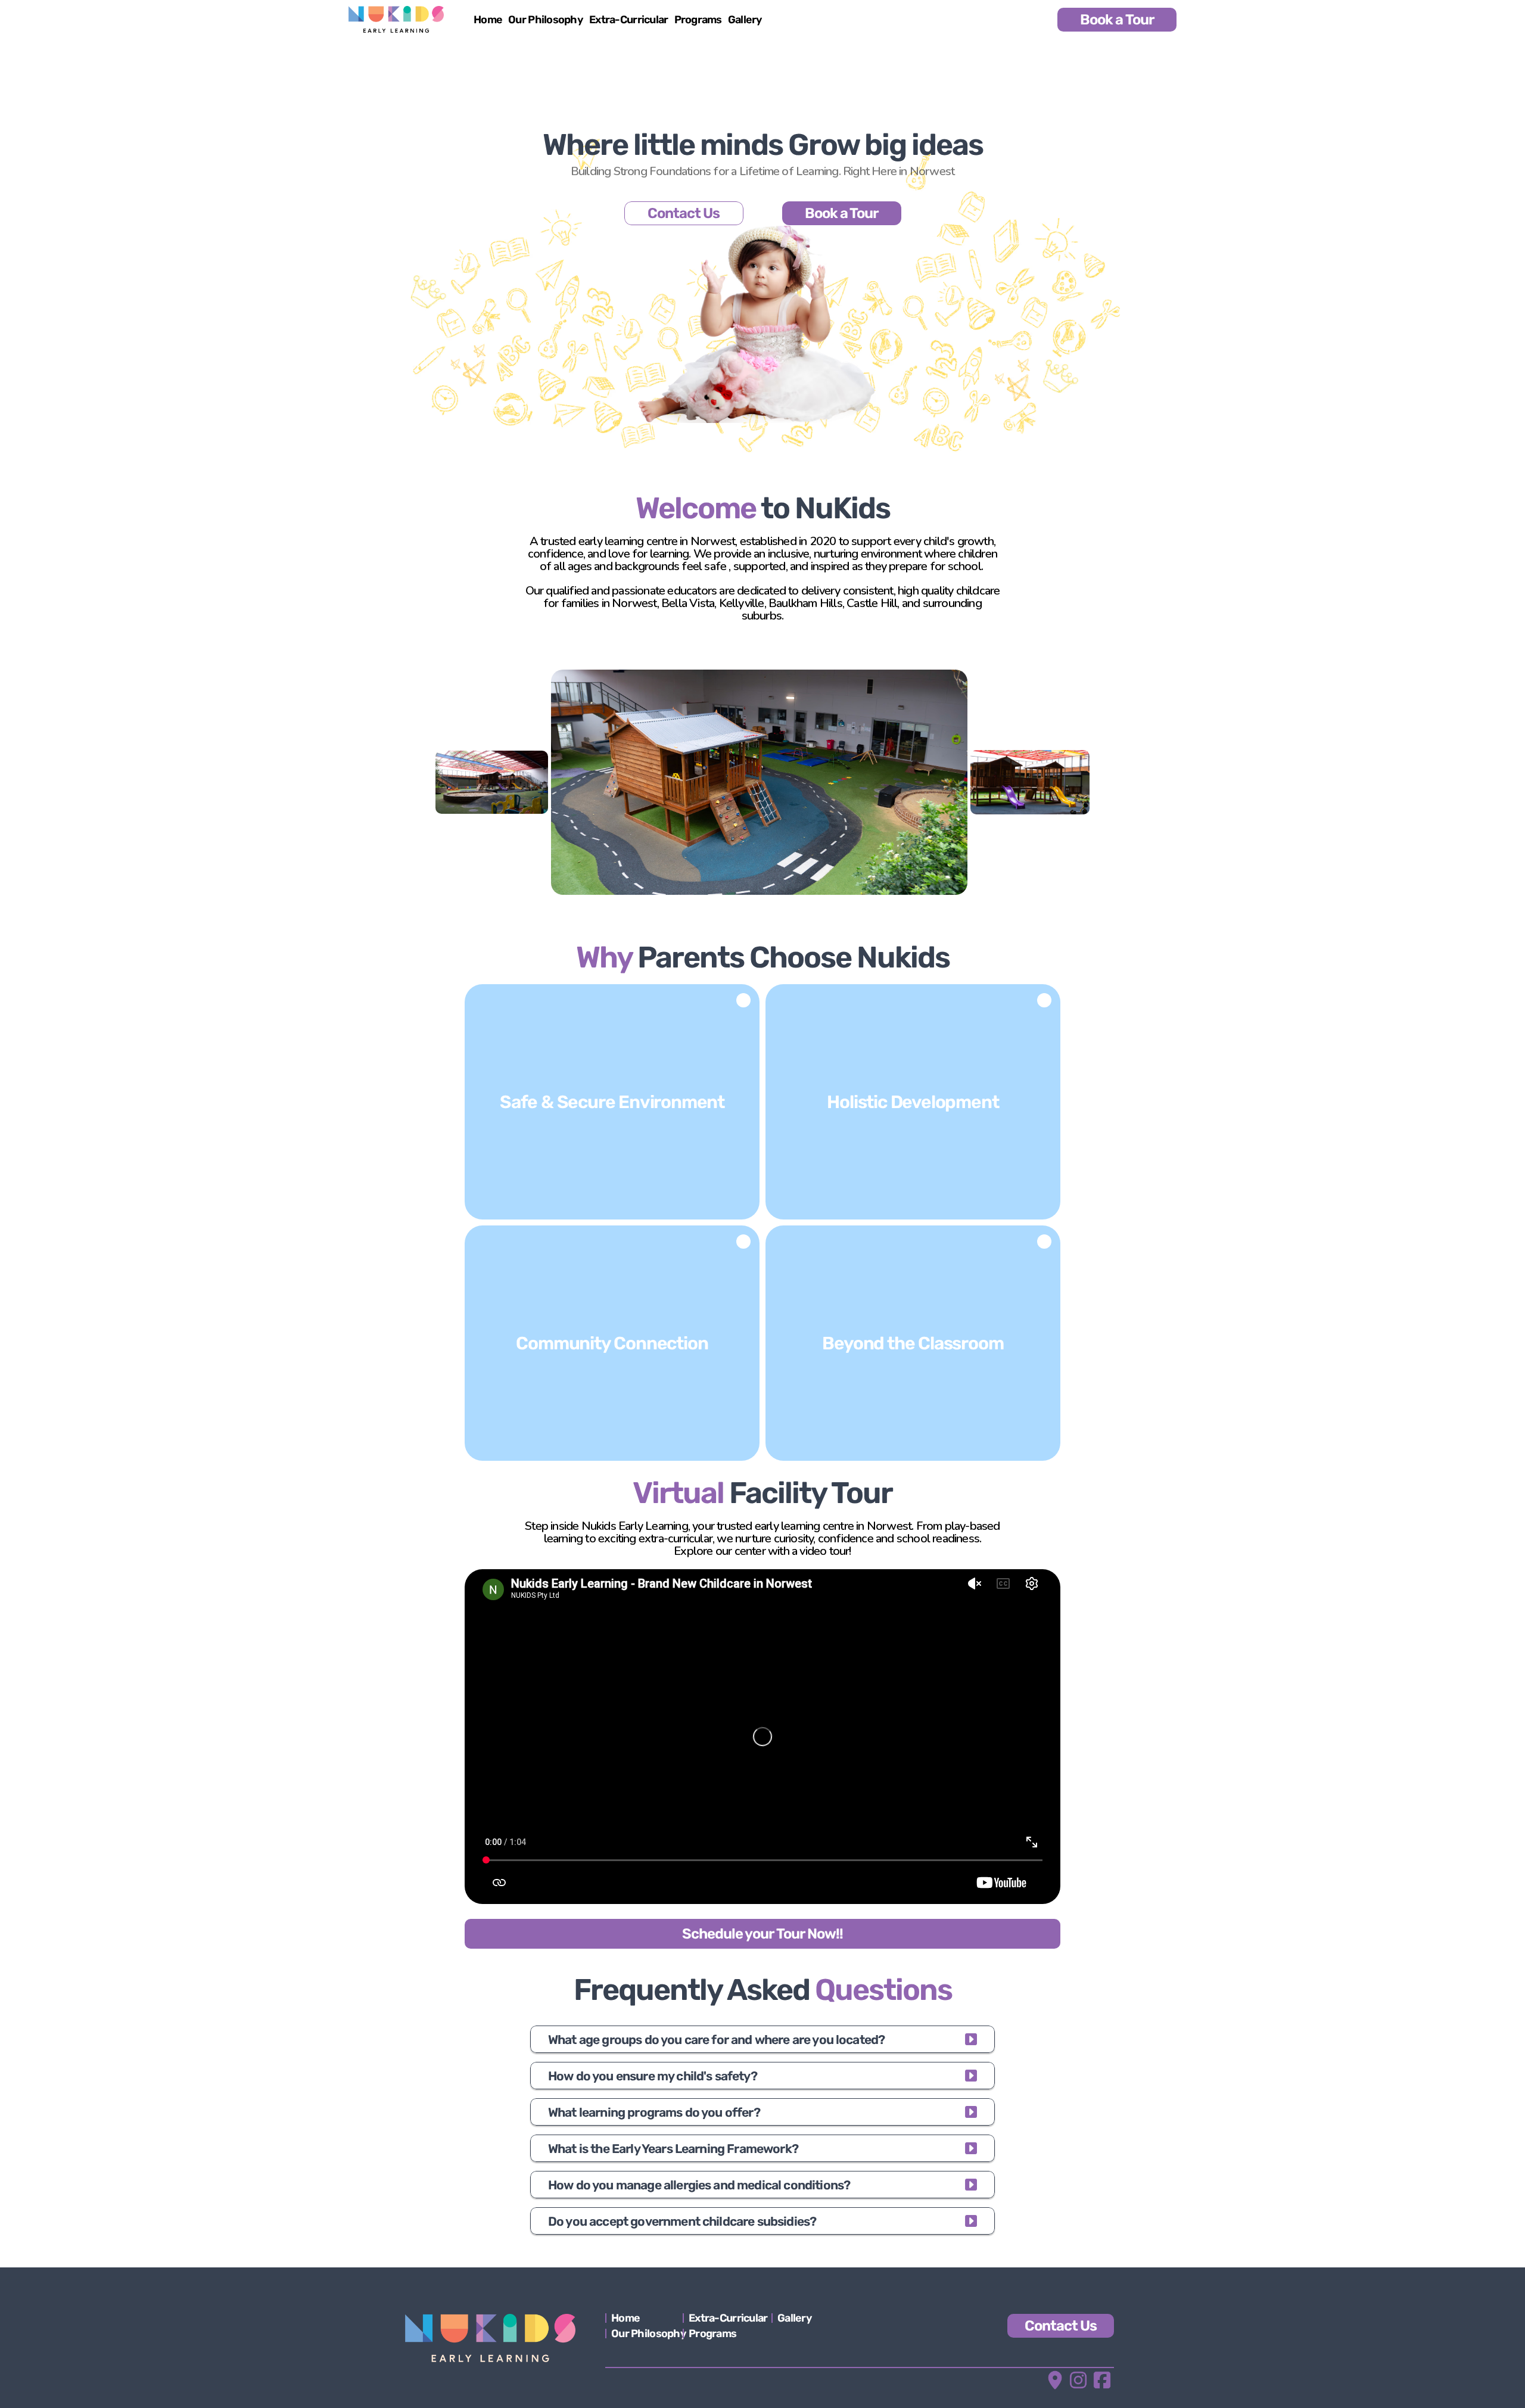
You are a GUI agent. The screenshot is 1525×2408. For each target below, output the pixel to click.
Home (488, 20)
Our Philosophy (546, 20)
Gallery (745, 20)
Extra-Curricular (628, 20)
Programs (698, 20)
